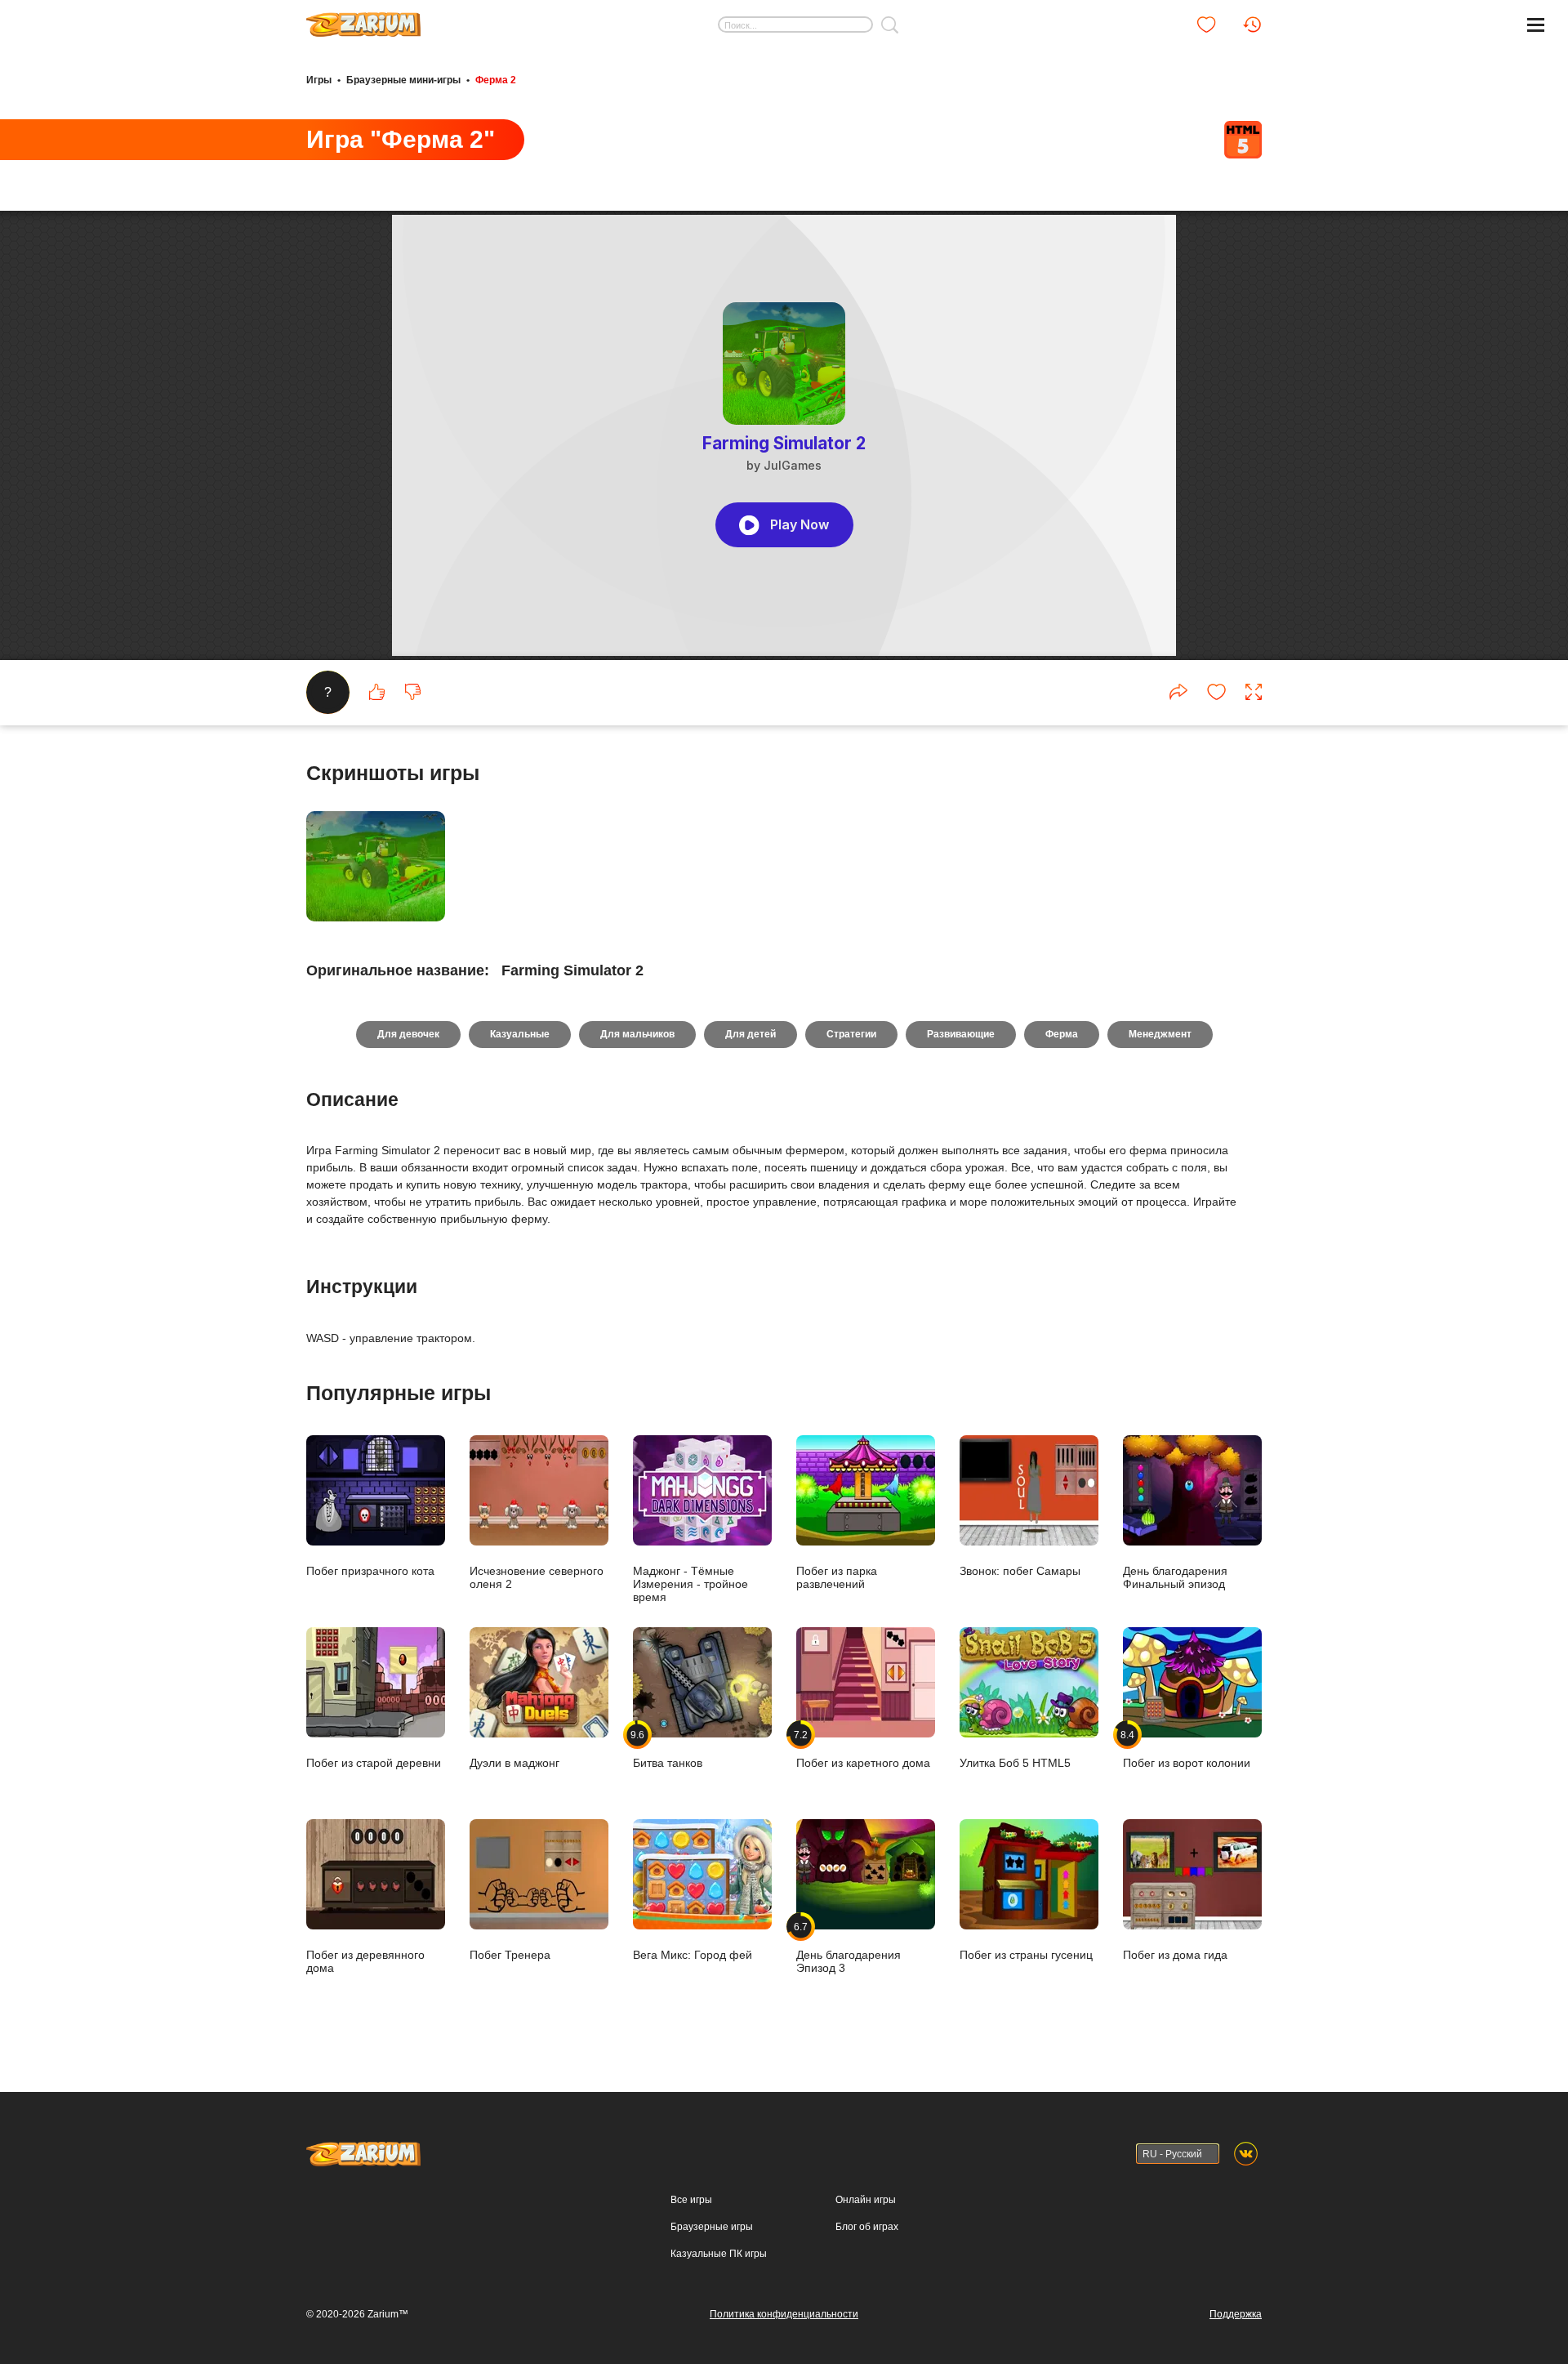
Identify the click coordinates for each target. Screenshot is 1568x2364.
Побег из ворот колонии (1187, 1749)
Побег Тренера (510, 1954)
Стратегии (851, 1034)
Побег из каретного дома (863, 1749)
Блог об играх (867, 2227)
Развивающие (961, 1034)
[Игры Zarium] (363, 19)
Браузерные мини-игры (403, 80)
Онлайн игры (866, 2200)
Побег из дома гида (1175, 1954)
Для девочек (408, 1034)
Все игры (691, 2200)
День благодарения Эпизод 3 (849, 1947)
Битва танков (668, 1749)
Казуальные (520, 1034)
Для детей (751, 1034)
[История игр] (1252, 25)
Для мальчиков (637, 1034)
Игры (319, 80)
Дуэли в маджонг (514, 1762)
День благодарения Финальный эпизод (1175, 1577)
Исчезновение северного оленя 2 (537, 1577)
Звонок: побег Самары (1020, 1570)
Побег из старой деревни (374, 1762)
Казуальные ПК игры (719, 2254)
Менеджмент (1160, 1034)
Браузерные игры (712, 2227)
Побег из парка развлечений (837, 1577)
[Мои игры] (1206, 25)
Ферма (1062, 1034)
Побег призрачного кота (370, 1570)
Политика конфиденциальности (784, 2314)
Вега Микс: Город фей (693, 1954)
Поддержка (1236, 2314)
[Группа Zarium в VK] (1246, 2154)
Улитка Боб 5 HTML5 (1015, 1762)
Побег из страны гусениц (1026, 1954)
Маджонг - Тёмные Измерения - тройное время (690, 1583)
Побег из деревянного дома (365, 1961)
